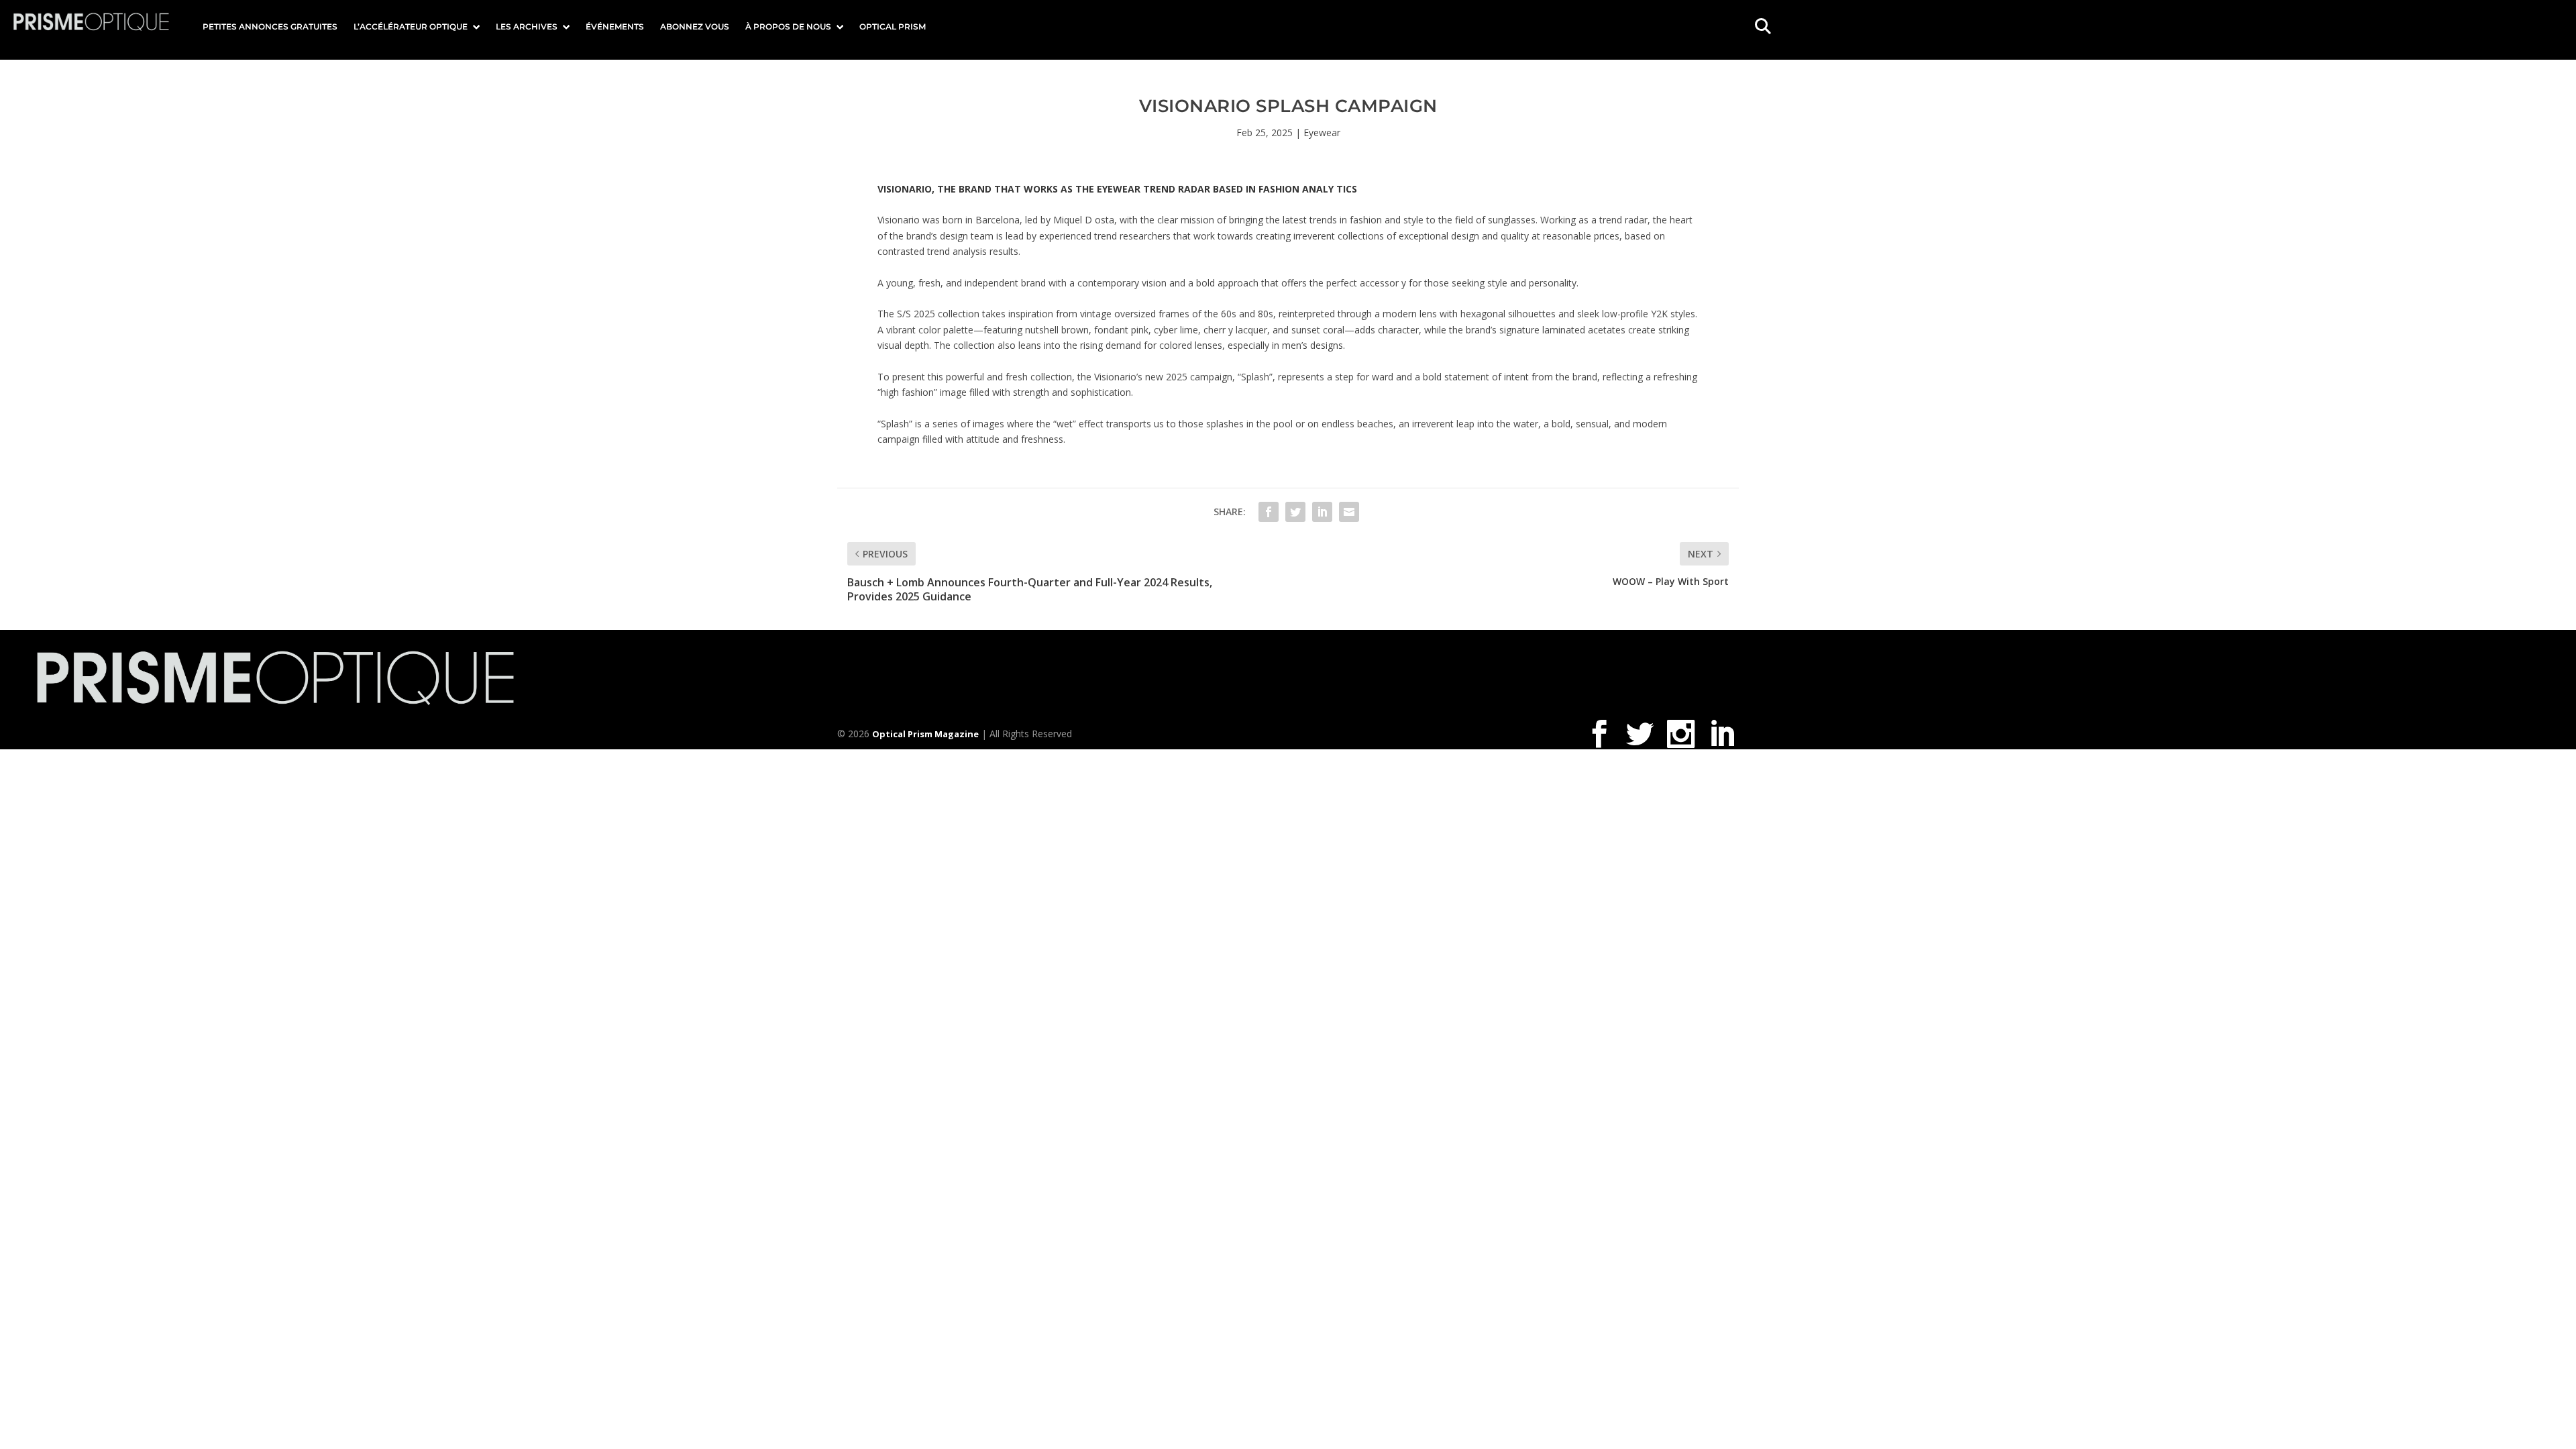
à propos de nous (788, 26)
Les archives (527, 26)
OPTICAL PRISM (893, 26)
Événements (615, 26)
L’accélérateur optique (411, 26)
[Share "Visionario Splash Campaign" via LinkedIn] (1322, 512)
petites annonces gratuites (270, 26)
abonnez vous (695, 26)
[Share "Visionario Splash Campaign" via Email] (1349, 512)
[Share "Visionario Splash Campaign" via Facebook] (1269, 512)
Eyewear (1322, 132)
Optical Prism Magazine (925, 734)
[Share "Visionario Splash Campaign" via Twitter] (1295, 512)
